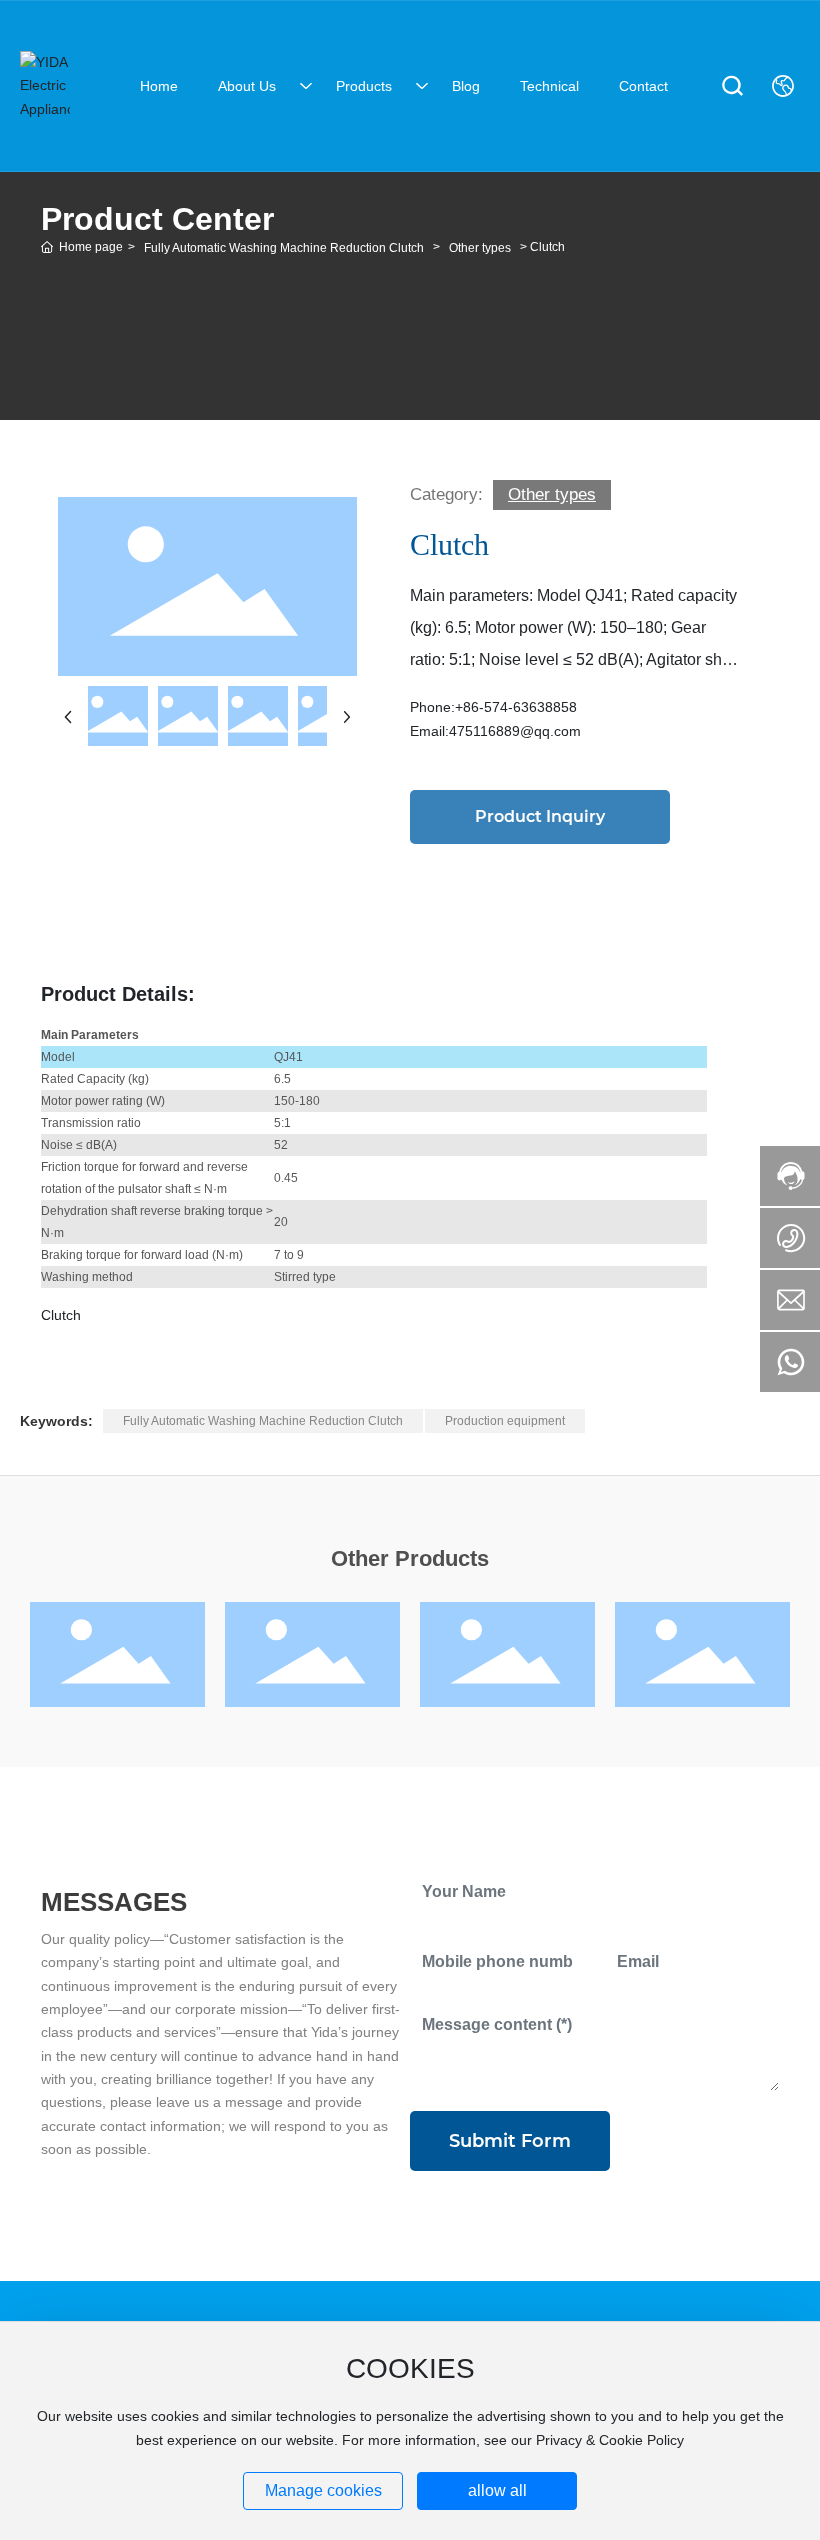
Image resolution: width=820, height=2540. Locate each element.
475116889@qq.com (515, 731)
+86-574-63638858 (516, 707)
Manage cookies (323, 2490)
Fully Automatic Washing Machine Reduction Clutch (284, 248)
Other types (480, 248)
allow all (497, 2490)
